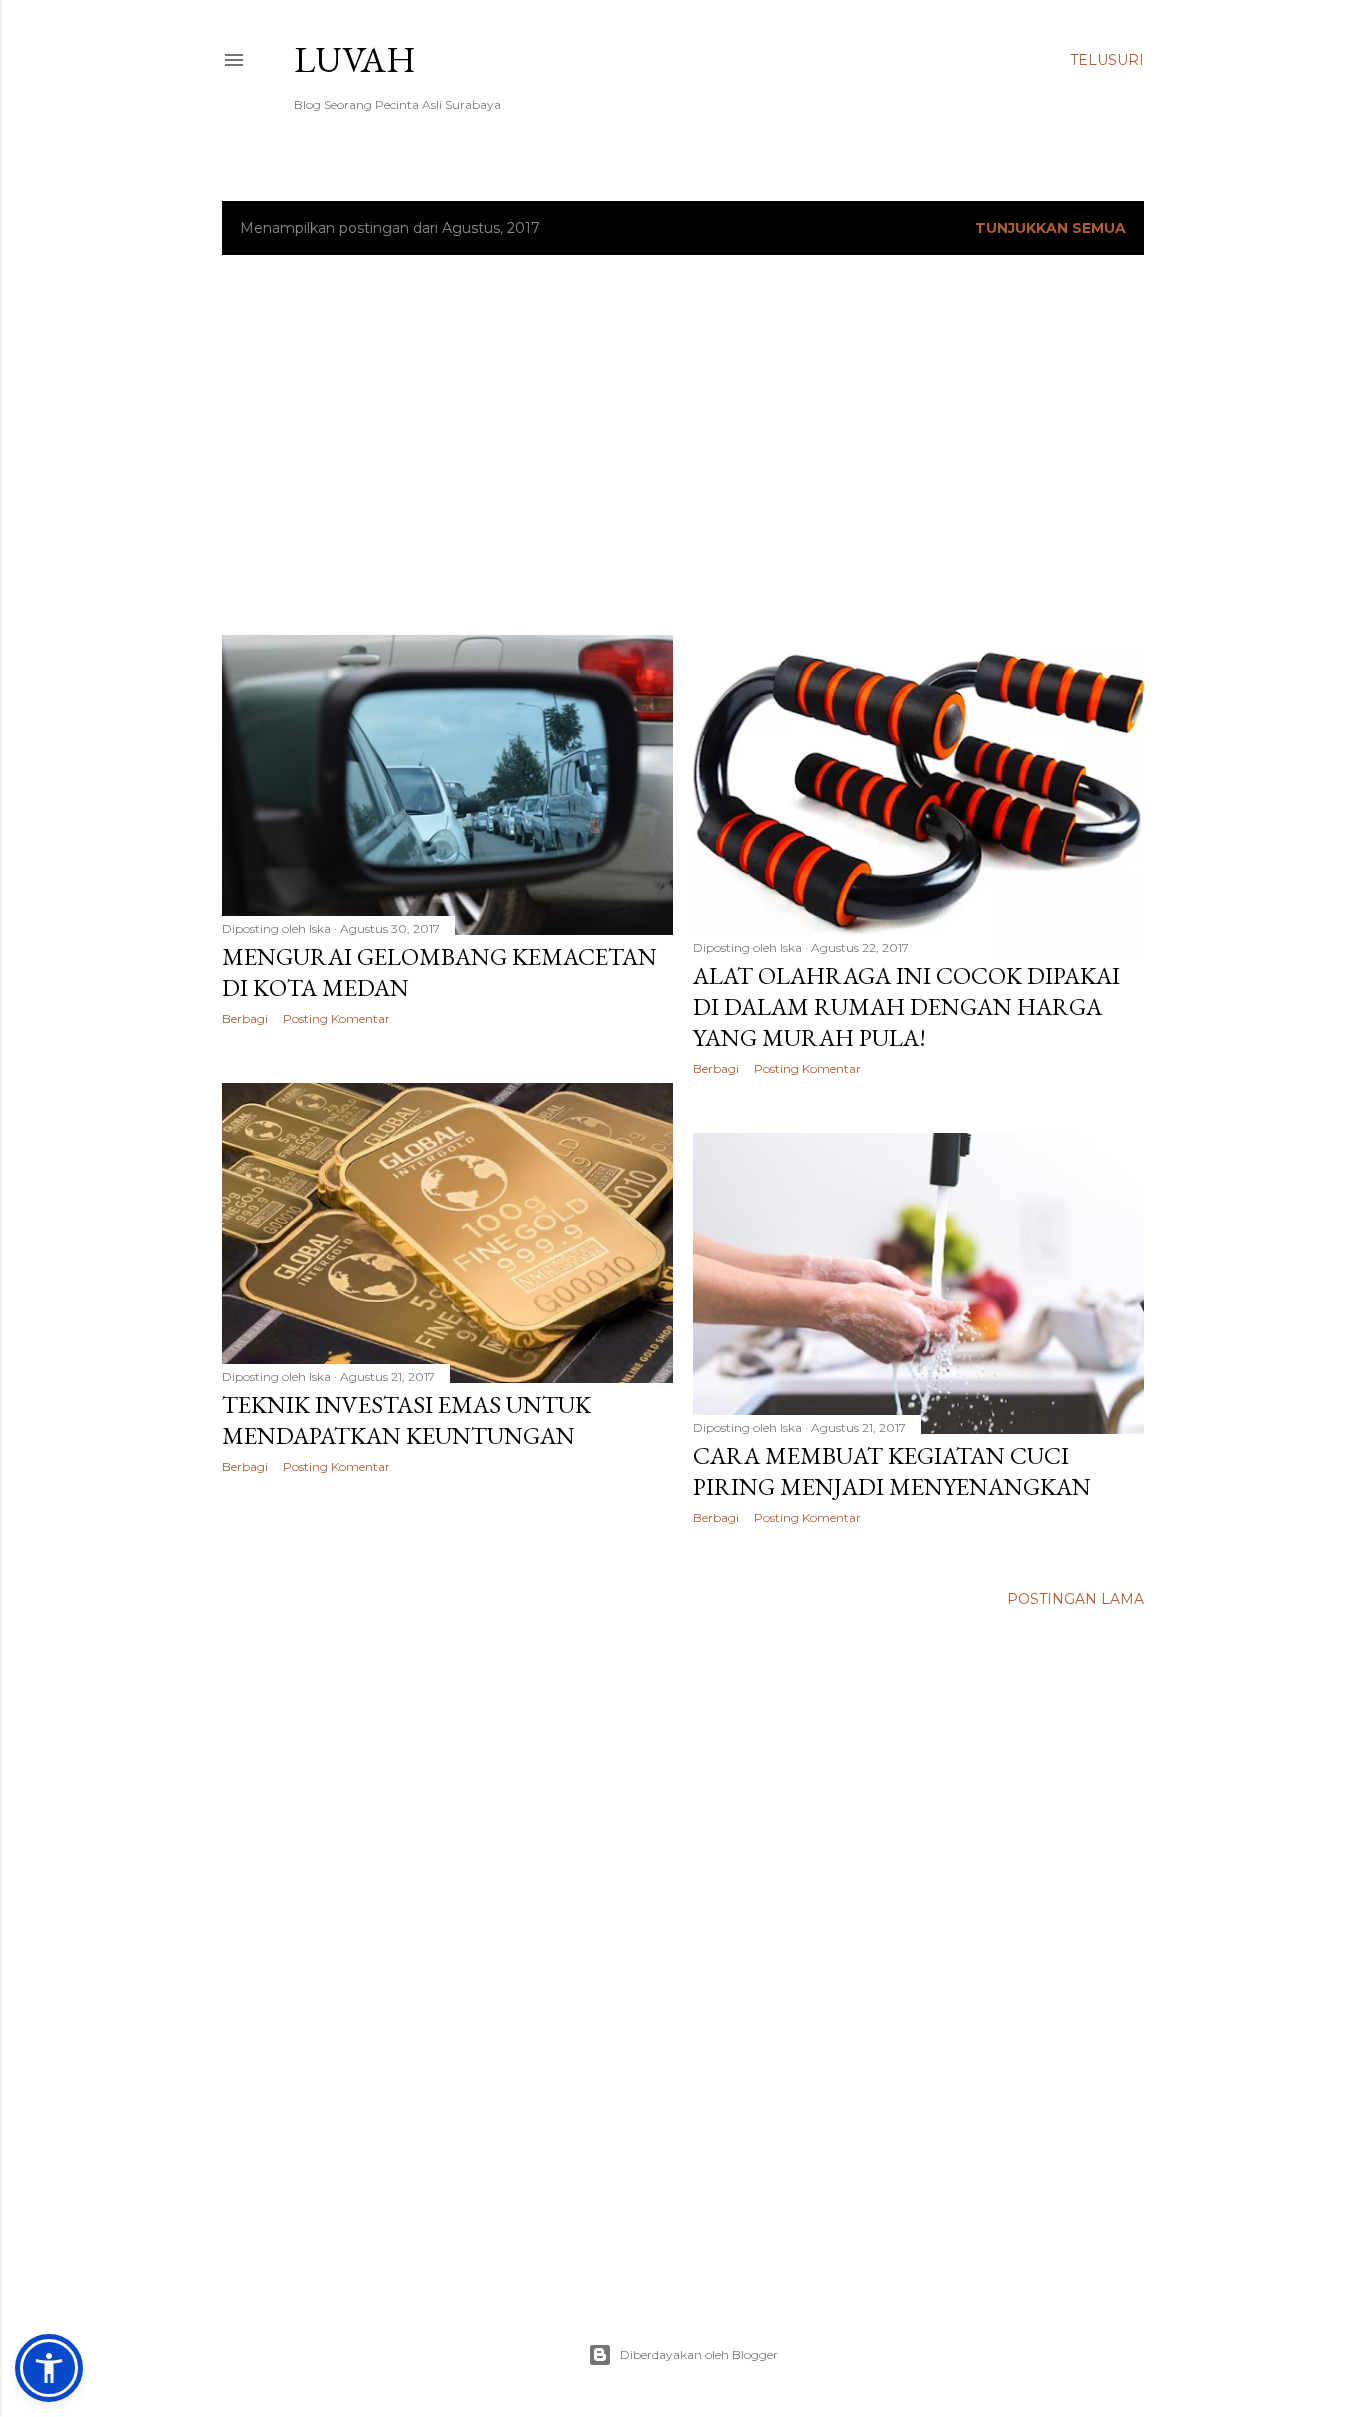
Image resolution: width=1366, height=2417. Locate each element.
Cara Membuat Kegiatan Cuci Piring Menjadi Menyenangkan (892, 1471)
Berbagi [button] (245, 1018)
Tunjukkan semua (1050, 228)
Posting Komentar (336, 1018)
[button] (49, 2368)
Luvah (355, 59)
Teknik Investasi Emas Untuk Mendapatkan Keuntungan (406, 1420)
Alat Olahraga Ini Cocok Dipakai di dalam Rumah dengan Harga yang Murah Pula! (906, 1006)
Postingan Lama (1075, 1599)
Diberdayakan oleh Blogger (699, 2354)
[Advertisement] (683, 445)
